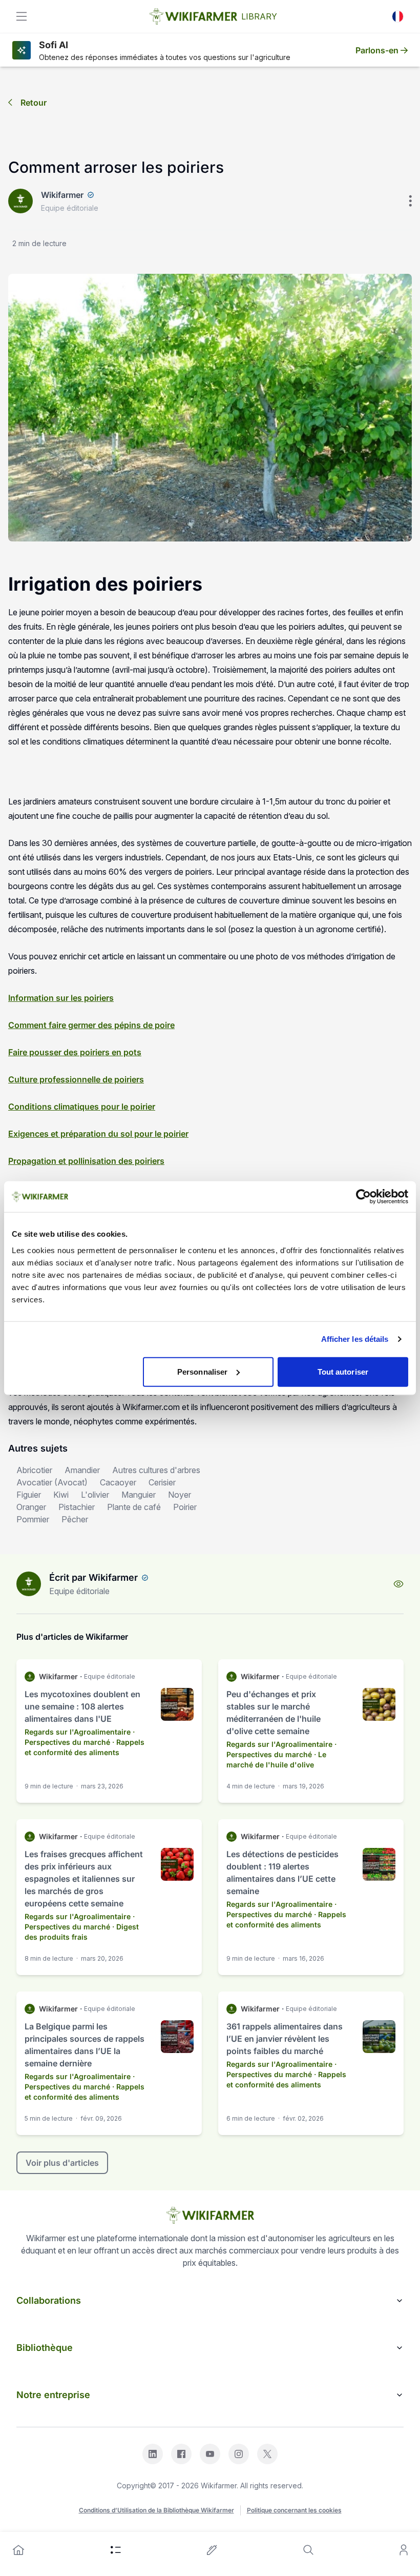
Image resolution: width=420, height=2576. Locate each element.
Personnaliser (202, 1371)
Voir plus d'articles (62, 2163)
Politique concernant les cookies (294, 2510)
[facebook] (181, 2454)
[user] (404, 2550)
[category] (116, 2550)
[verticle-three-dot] (410, 201)
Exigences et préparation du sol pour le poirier (98, 1134)
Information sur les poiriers (61, 998)
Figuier (29, 1495)
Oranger (31, 1507)
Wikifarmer (62, 195)
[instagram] (239, 2454)
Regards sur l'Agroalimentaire (78, 1732)
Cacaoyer (118, 1482)
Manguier (139, 1495)
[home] (18, 2550)
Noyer (180, 1495)
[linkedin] (153, 2454)
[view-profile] (398, 1584)
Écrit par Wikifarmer (93, 1577)
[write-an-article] (212, 2550)
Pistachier (77, 1507)
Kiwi (61, 1495)
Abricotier (34, 1470)
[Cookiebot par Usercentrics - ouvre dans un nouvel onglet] (363, 1197)
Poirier (185, 1507)
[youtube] (210, 2454)
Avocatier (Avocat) (52, 1482)
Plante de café (134, 1507)
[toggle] (22, 16)
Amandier (82, 1470)
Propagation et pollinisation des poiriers (86, 1161)
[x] (267, 2454)
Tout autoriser (343, 1371)
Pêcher (75, 1519)
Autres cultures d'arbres (156, 1470)
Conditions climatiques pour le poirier (82, 1106)
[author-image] (29, 1584)
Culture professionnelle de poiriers (76, 1079)
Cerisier (162, 1482)
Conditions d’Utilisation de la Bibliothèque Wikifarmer (156, 2510)
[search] (308, 2550)
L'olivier (95, 1495)
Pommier (33, 1519)
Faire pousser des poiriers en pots (75, 1052)
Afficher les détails (355, 1339)
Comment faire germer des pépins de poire (91, 1025)
